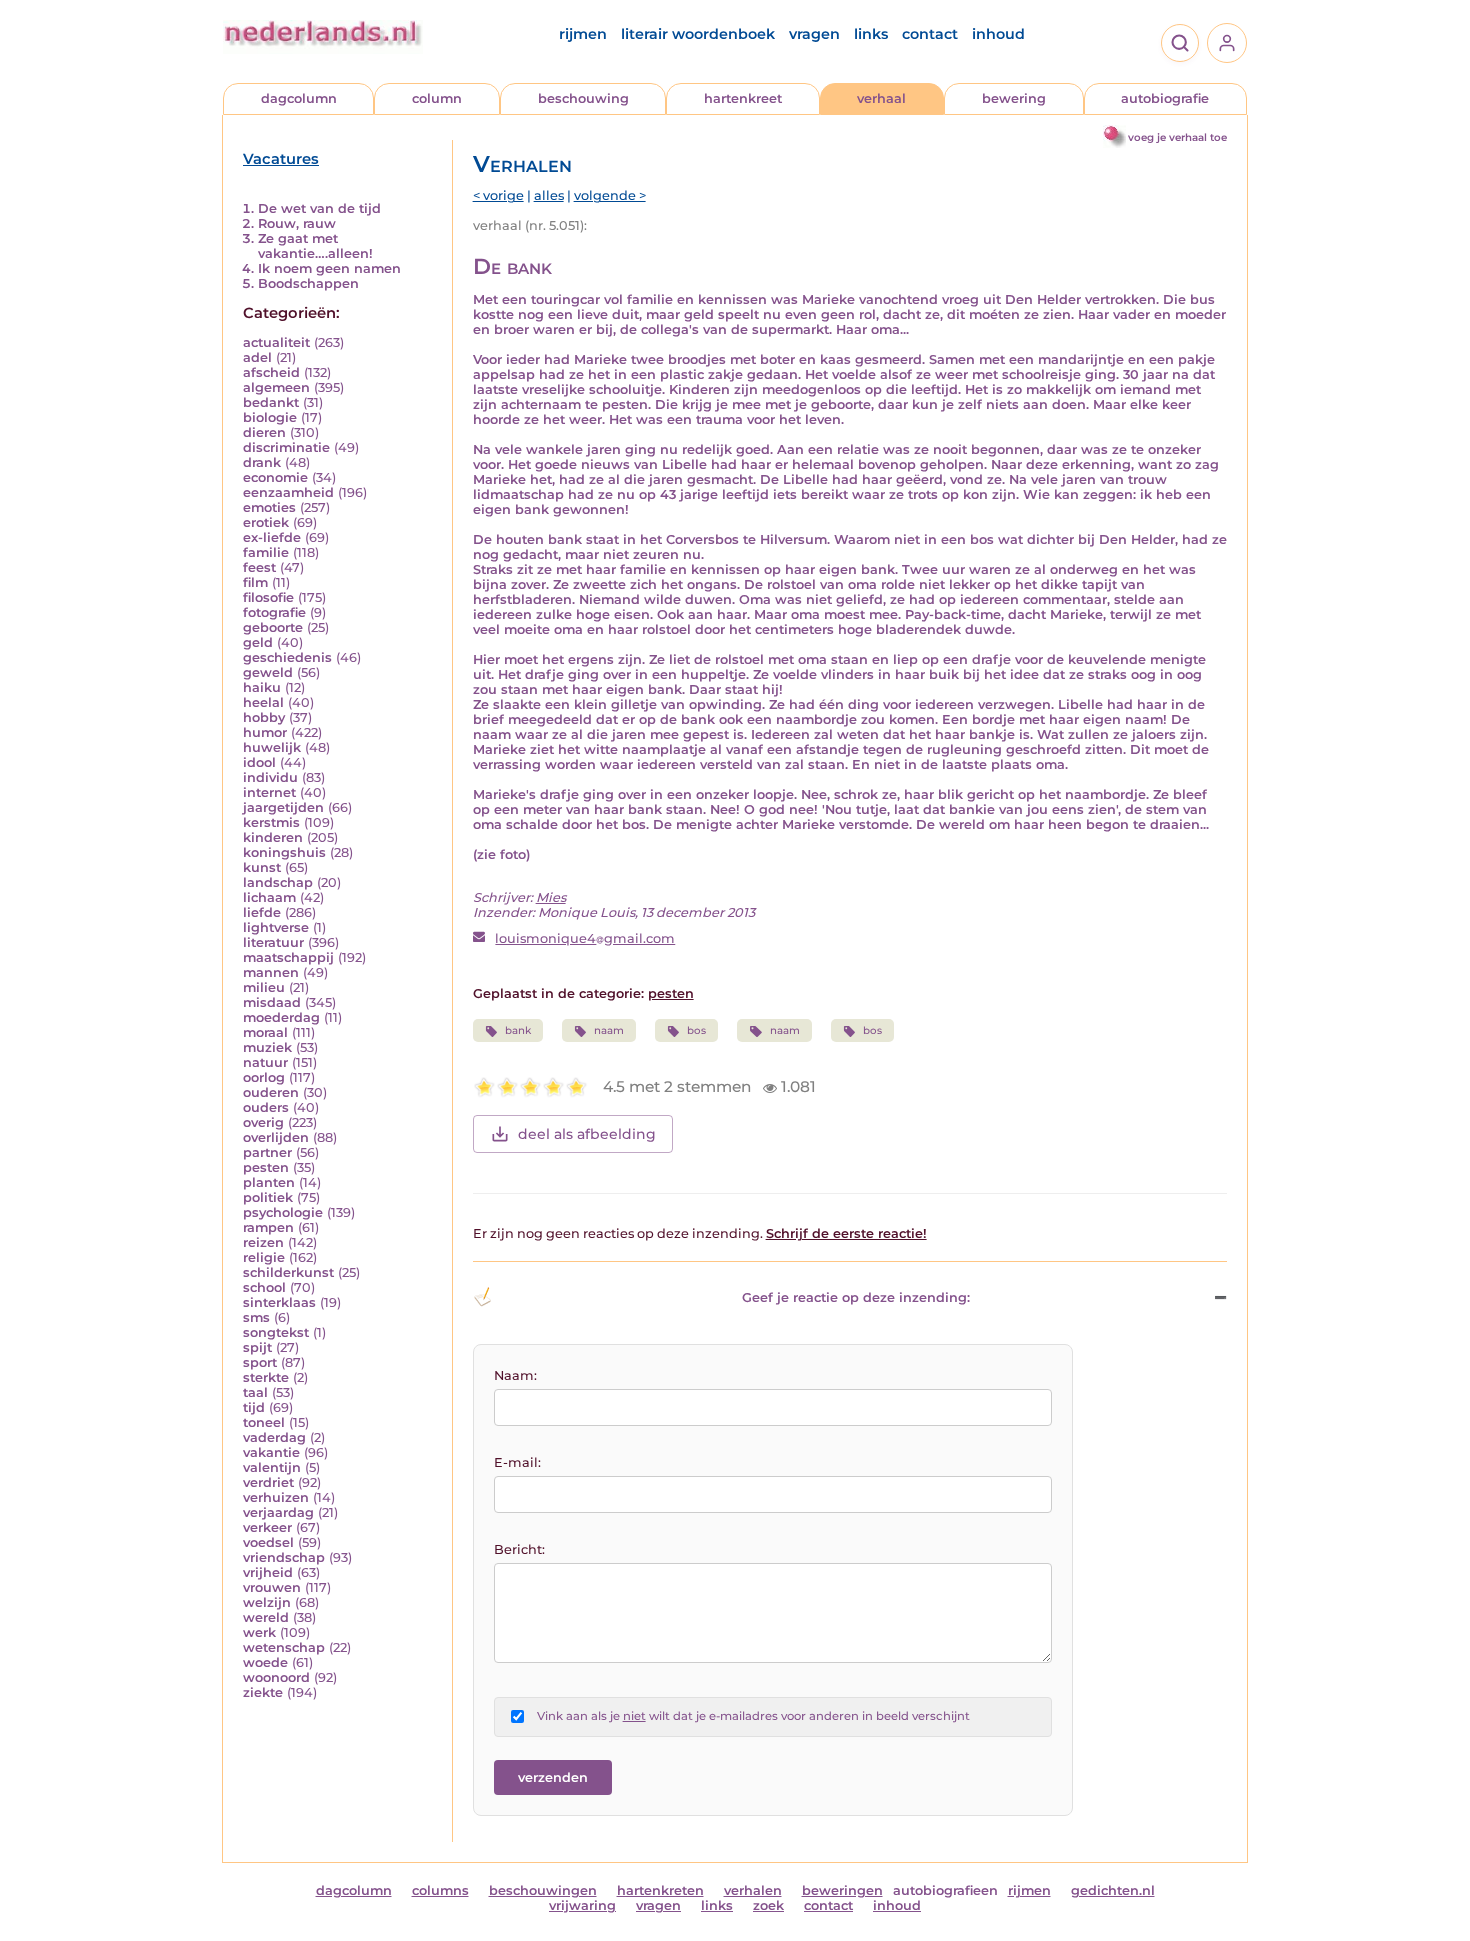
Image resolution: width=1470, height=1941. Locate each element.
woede (265, 1662)
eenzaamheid (288, 492)
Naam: (515, 1375)
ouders (266, 1107)
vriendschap (284, 1557)
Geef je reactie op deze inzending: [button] (856, 1297)
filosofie (268, 597)
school (264, 1287)
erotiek (266, 522)
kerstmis (271, 822)
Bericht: (519, 1549)
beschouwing (583, 98)
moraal (265, 1032)
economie (275, 477)
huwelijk (272, 747)
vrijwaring (582, 1905)
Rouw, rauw (297, 223)
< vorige (498, 195)
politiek (268, 1197)
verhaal (881, 98)
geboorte (273, 627)
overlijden (276, 1137)
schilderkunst (288, 1272)
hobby (264, 717)
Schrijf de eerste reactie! (846, 1233)
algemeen (276, 387)
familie (266, 552)
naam (609, 1030)
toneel (264, 1422)
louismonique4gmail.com (585, 938)
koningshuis (284, 852)
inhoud (998, 34)
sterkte (266, 1377)
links (871, 34)
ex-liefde (272, 537)
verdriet (268, 1482)
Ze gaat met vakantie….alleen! (315, 246)
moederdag (281, 1017)
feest (259, 567)
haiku (262, 687)
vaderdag (274, 1437)
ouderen (271, 1092)
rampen (268, 1227)
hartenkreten (660, 1890)
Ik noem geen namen (329, 268)
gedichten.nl (1113, 1890)
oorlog (264, 1077)
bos (696, 1030)
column (437, 98)
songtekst (276, 1332)
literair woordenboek (698, 34)
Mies (551, 897)
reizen (263, 1242)
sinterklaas (279, 1302)
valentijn (272, 1467)
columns (440, 1890)
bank (518, 1030)
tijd (254, 1407)
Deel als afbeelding (587, 1134)
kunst (262, 867)
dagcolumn (299, 98)
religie (264, 1257)
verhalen (753, 1890)
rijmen (583, 34)
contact (930, 34)
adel (257, 357)
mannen (271, 972)
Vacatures (281, 159)
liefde (262, 912)
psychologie (283, 1212)
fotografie (274, 612)
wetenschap (284, 1647)
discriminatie (286, 447)
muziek (267, 1047)
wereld (266, 1617)
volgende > (610, 195)
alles (549, 195)
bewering (1014, 98)
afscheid (271, 372)
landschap (278, 882)
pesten (266, 1167)
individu (270, 777)
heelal (263, 702)
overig (263, 1122)
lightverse (276, 927)
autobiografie (1165, 98)
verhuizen (276, 1497)
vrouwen (272, 1587)
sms (256, 1317)
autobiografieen (945, 1890)
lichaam (269, 897)
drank (262, 462)
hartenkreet (743, 98)
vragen (814, 34)
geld (258, 642)
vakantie (271, 1452)
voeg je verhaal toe (1177, 137)
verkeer (267, 1527)
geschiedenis (287, 657)
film (255, 582)
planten (269, 1182)
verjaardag (278, 1512)
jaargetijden (283, 807)
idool (259, 762)
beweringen (842, 1890)
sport (260, 1362)
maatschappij (288, 957)
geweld (268, 672)
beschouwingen (543, 1890)
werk (259, 1632)
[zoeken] (1180, 43)
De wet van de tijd (319, 208)
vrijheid (268, 1572)
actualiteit (276, 342)
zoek (768, 1905)
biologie (270, 417)
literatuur (273, 942)
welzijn (267, 1602)
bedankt (271, 402)
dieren (264, 432)
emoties (269, 507)
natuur (265, 1062)
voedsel (268, 1542)
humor (265, 732)
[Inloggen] (1227, 43)
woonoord (276, 1677)
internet (269, 792)
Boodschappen (308, 283)
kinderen (273, 837)
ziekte (263, 1692)
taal (255, 1392)
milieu (264, 987)
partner (267, 1152)
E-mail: (517, 1462)
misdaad (272, 1002)
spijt (257, 1347)
